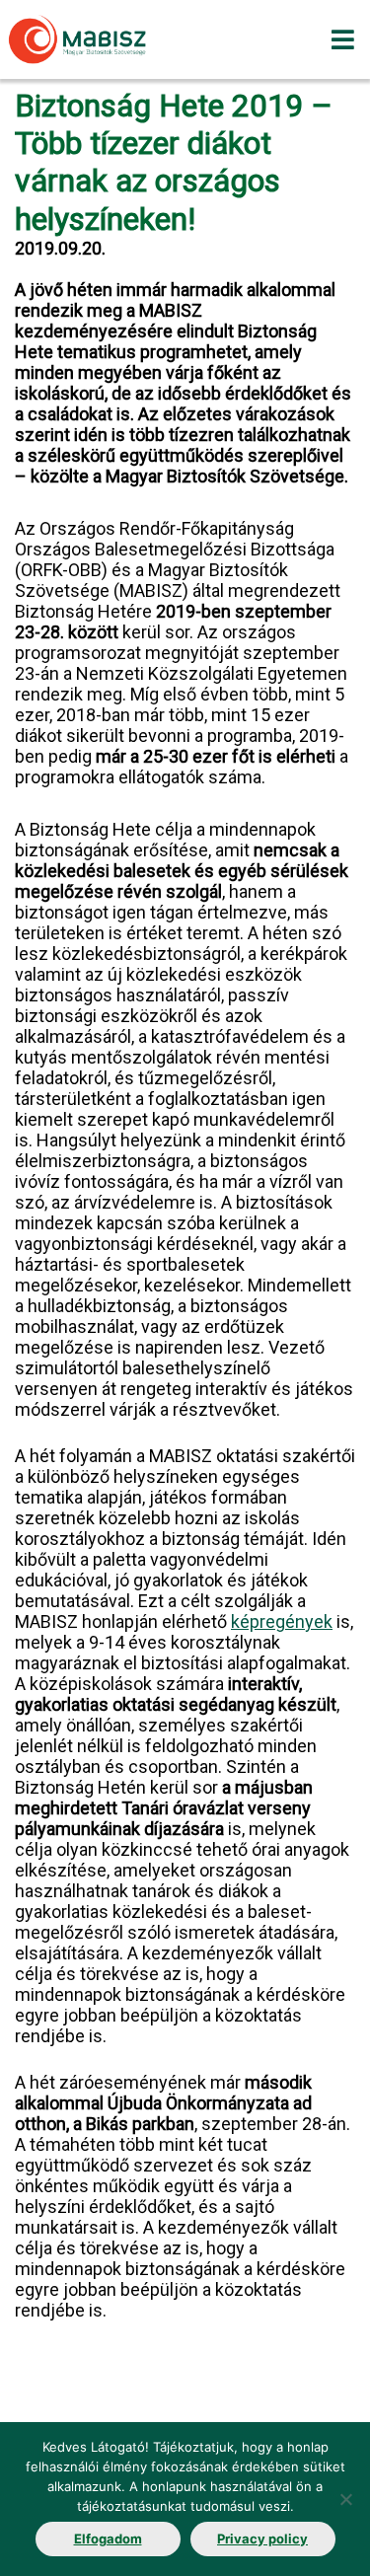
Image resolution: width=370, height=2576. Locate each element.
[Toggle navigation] (343, 39)
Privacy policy (262, 2539)
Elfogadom (108, 2539)
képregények (282, 1621)
